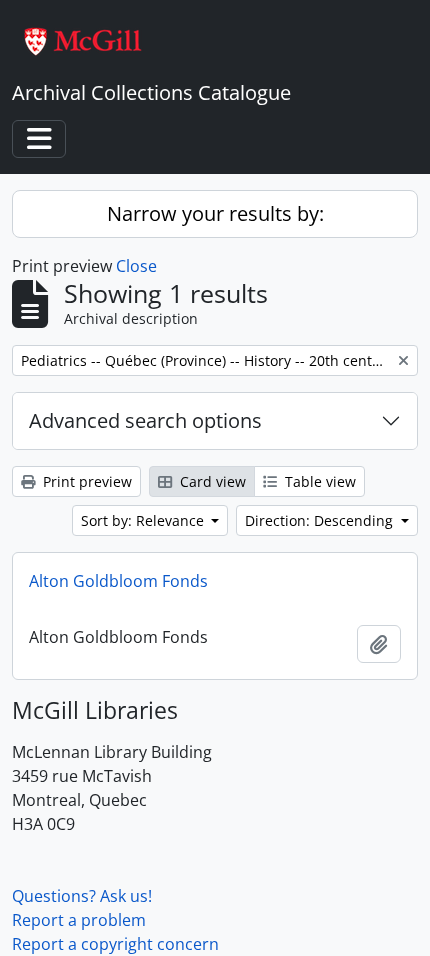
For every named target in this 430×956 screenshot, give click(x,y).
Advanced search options (145, 420)
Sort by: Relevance (144, 520)
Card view (211, 481)
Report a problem (79, 920)
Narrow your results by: (215, 213)
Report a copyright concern (115, 944)
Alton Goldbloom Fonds (118, 581)
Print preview (85, 481)
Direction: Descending (321, 520)
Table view (318, 481)
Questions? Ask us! (82, 896)
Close (136, 266)
